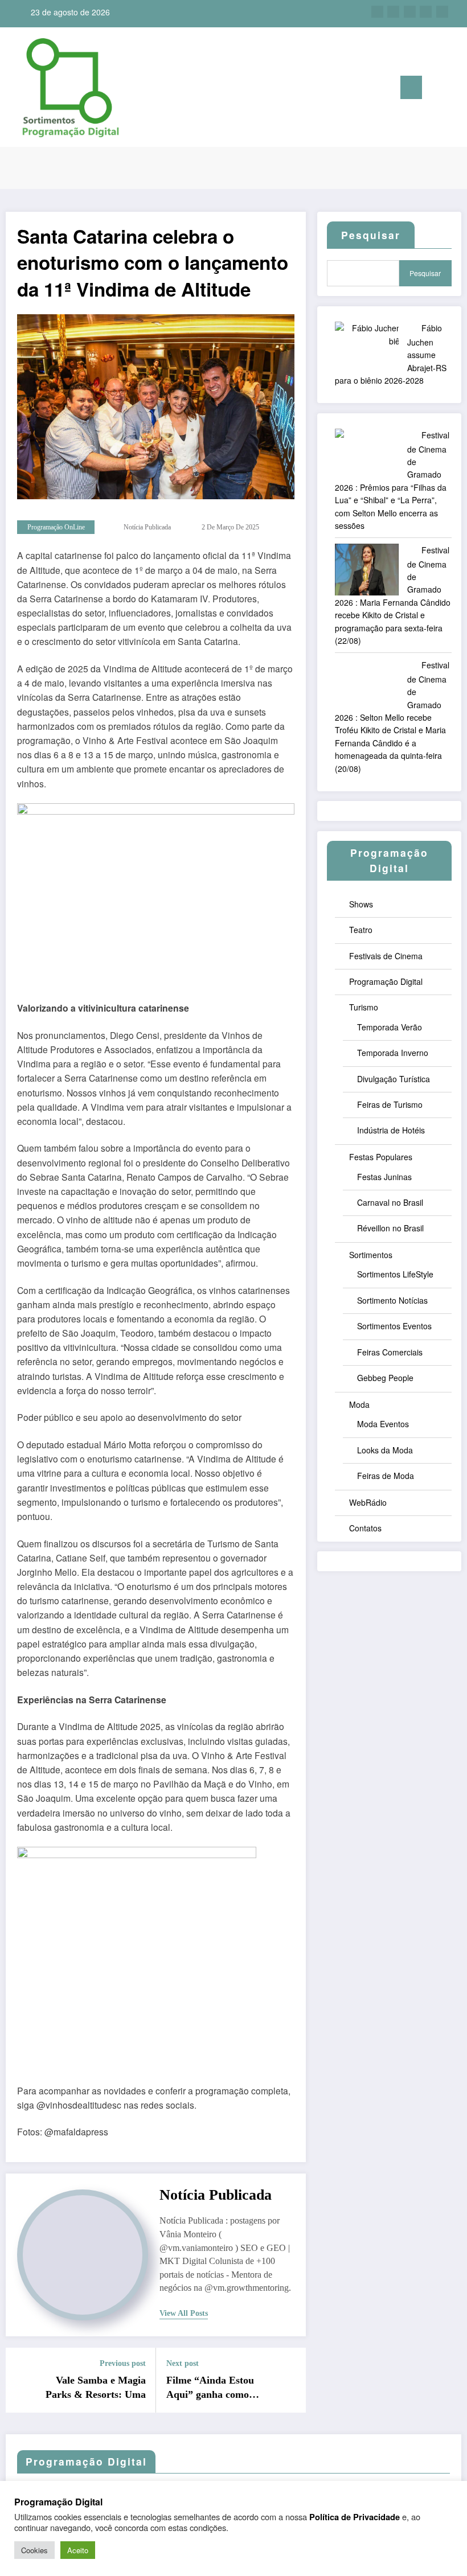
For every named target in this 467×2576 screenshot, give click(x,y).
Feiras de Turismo (390, 1104)
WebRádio (368, 1502)
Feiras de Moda (386, 1476)
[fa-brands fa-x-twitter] (393, 12)
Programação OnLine (56, 527)
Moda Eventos (383, 1424)
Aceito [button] (78, 2550)
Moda (359, 1404)
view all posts (184, 2313)
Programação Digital (386, 981)
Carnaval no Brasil (390, 1202)
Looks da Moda (385, 1450)
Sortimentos (371, 1255)
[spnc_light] (454, 89)
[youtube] (442, 12)
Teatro (361, 930)
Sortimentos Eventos (394, 1326)
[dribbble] (410, 12)
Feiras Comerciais (390, 1352)
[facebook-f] (377, 12)
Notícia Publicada (147, 527)
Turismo (364, 1007)
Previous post (123, 2363)
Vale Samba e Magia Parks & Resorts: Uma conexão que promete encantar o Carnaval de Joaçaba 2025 (94, 2388)
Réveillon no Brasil (390, 1228)
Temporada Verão (390, 1027)
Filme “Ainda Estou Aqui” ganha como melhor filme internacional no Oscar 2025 (217, 2388)
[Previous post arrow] (21, 2380)
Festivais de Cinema (386, 956)
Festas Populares (381, 1157)
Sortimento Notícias (392, 1300)
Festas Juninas (384, 1177)
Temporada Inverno (393, 1053)
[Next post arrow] (290, 2380)
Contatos (365, 1528)
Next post (183, 2363)
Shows (361, 904)
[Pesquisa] (436, 90)
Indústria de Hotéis (391, 1130)
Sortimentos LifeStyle (395, 1274)
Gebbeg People (385, 1378)
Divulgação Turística (394, 1079)
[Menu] (411, 87)
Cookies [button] (34, 2550)
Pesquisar (425, 273)
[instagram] (426, 12)
